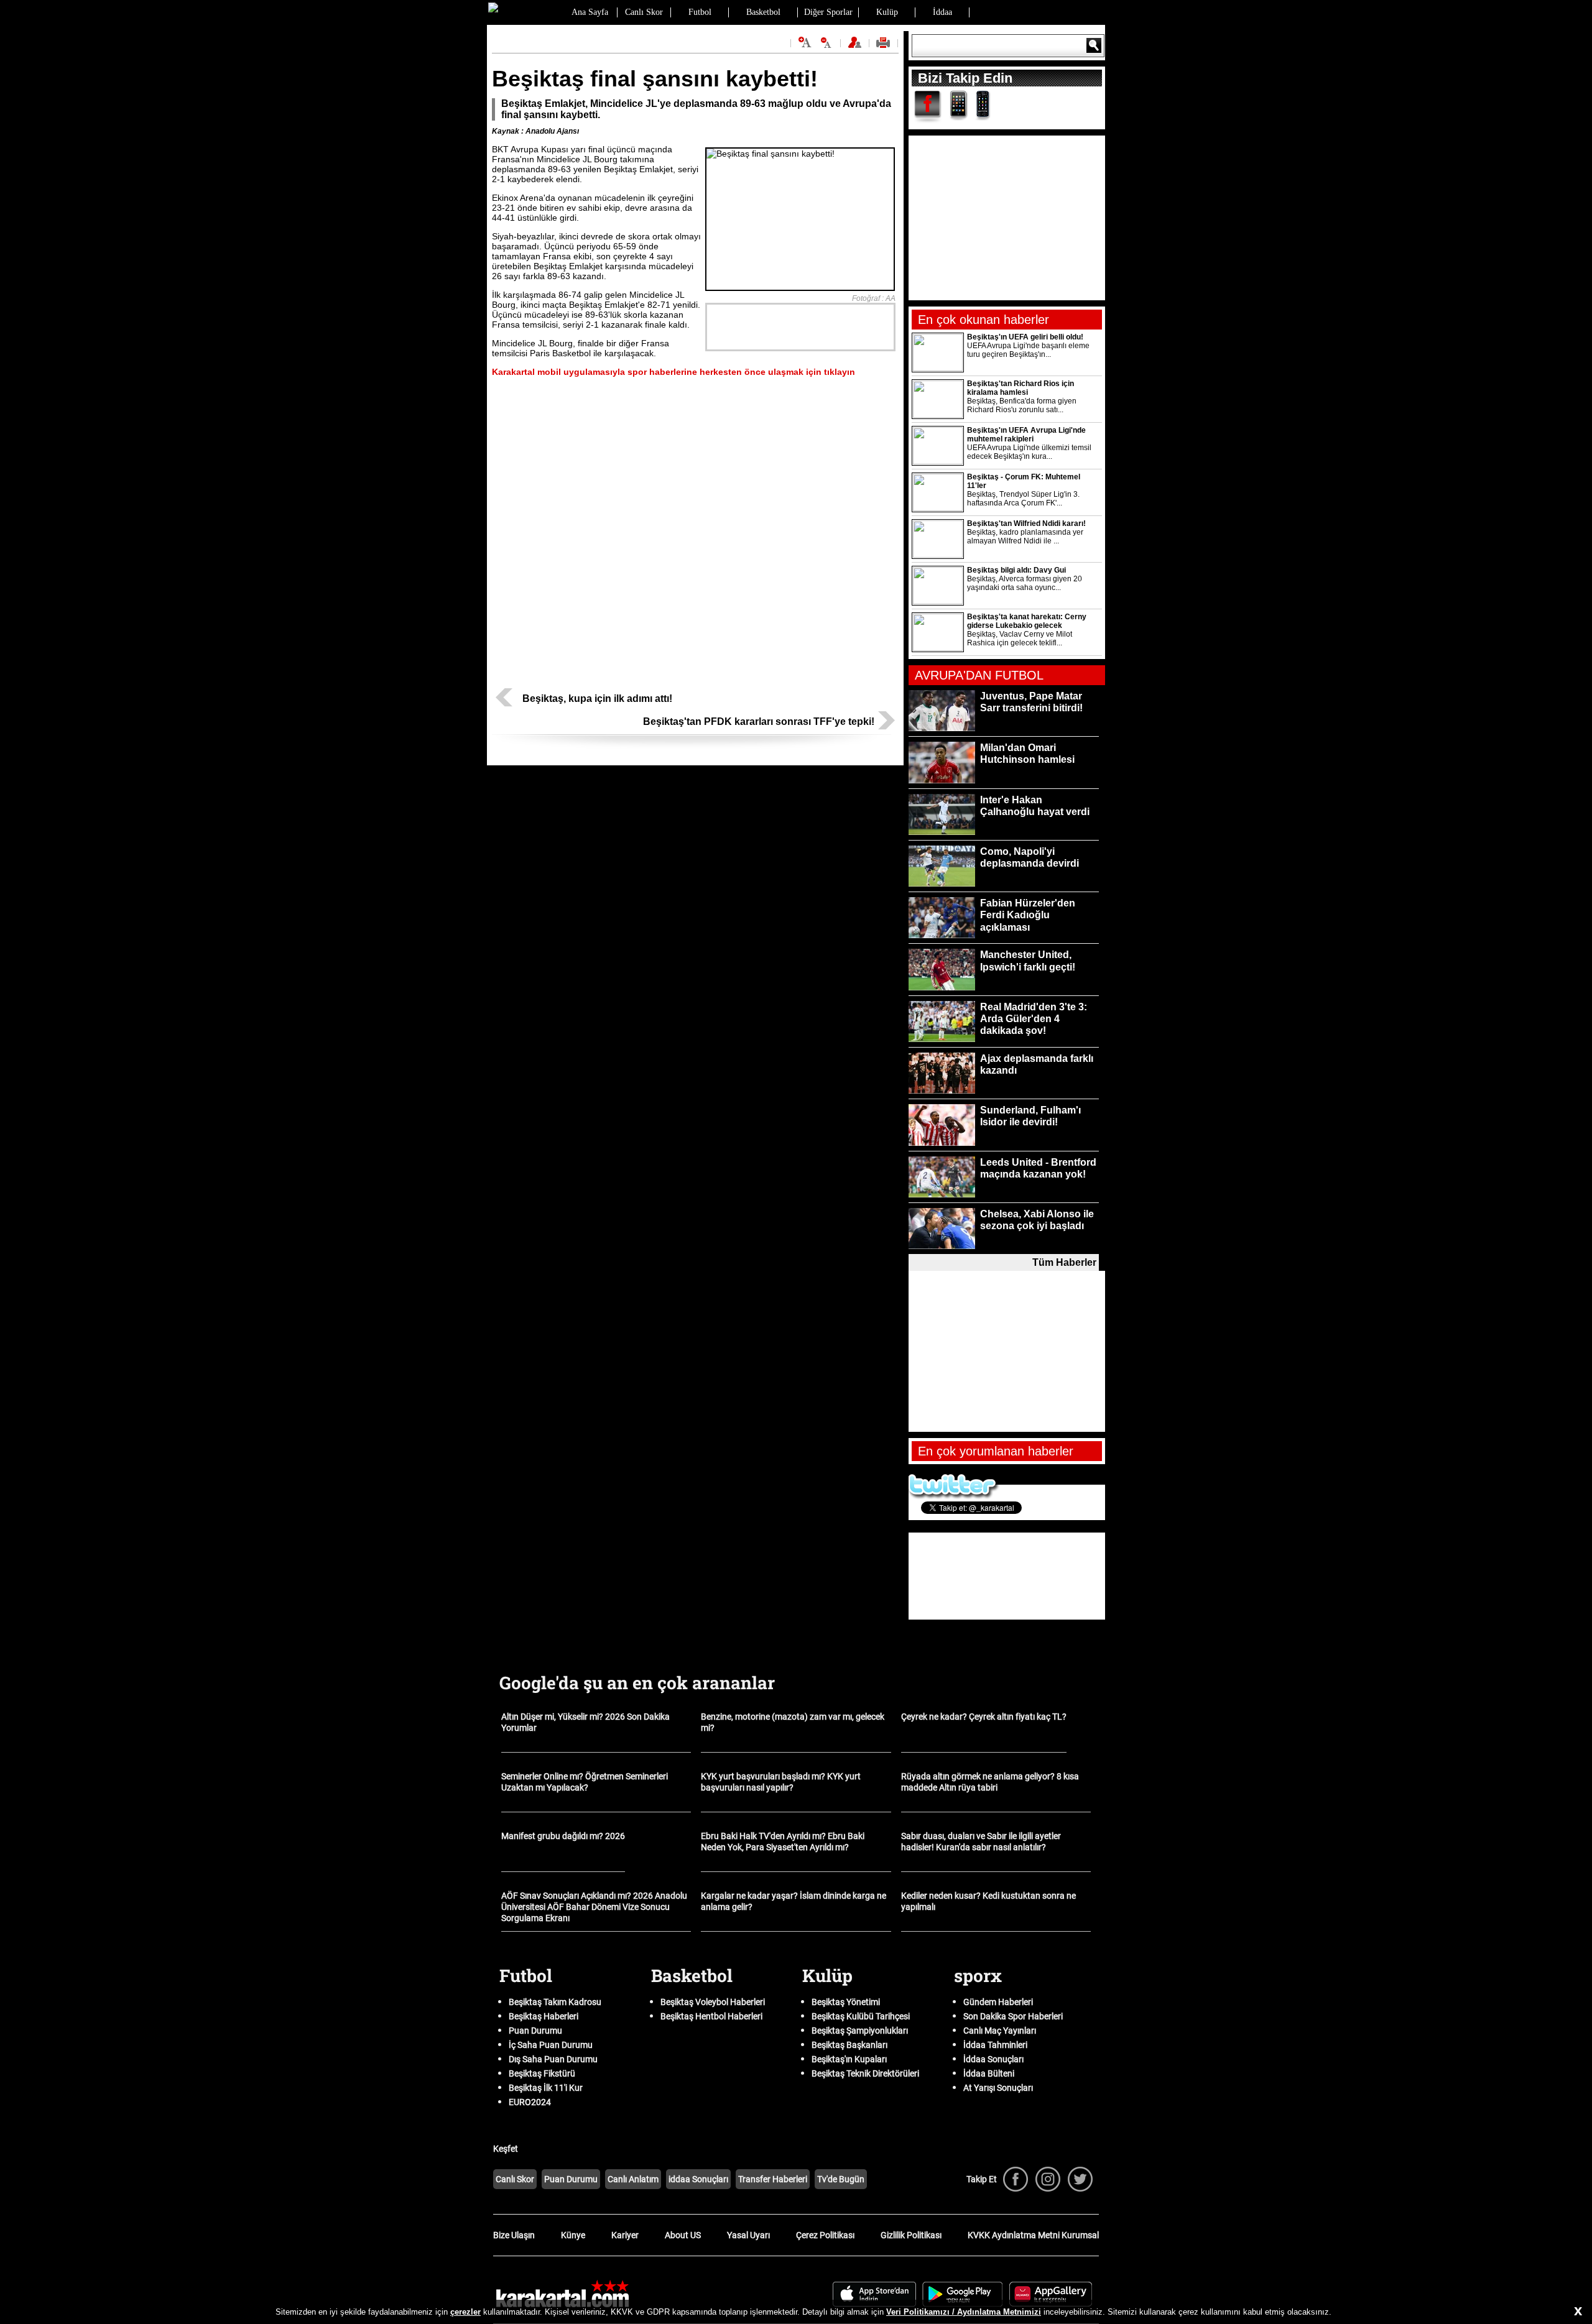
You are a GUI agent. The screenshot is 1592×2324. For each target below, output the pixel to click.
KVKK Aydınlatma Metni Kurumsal (1033, 2235)
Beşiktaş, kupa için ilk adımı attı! (597, 699)
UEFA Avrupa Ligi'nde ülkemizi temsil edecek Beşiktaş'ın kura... (1029, 452)
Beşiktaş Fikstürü (542, 2073)
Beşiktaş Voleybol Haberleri (713, 2002)
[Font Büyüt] (805, 43)
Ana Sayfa (590, 12)
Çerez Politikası (825, 2235)
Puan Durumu (535, 2031)
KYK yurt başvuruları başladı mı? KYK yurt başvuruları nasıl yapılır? (781, 1782)
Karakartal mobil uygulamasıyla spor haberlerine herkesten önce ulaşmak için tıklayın (673, 372)
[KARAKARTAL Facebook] (1016, 2179)
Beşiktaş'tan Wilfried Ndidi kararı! (1026, 523)
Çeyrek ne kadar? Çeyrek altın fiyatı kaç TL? (984, 1717)
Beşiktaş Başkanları (849, 2045)
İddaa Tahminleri (995, 2045)
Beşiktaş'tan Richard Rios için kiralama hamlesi (1020, 388)
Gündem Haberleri (998, 2002)
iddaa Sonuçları (698, 2179)
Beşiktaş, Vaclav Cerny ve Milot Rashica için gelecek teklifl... (1020, 639)
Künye (573, 2235)
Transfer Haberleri (773, 2179)
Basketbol (763, 12)
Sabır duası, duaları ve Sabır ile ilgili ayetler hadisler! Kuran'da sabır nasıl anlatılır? (981, 1842)
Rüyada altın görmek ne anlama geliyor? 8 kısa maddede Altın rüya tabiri (990, 1782)
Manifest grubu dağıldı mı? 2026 (563, 1836)
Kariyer (625, 2235)
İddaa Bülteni (989, 2073)
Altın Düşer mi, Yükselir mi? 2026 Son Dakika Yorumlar (585, 1722)
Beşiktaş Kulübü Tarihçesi (861, 2016)
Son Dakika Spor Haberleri (1013, 2016)
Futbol (700, 12)
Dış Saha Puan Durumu (553, 2059)
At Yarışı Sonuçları (998, 2088)
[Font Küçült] (826, 43)
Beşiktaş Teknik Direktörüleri (865, 2073)
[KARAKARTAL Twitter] (1080, 2179)
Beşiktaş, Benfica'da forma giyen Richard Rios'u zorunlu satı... (1022, 405)
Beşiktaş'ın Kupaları (849, 2059)
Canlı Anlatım (633, 2179)
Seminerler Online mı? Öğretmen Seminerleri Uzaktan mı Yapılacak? (585, 1782)
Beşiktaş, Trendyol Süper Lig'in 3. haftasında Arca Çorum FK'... (1023, 499)
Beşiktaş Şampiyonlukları (860, 2031)
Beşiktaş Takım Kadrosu (555, 2002)
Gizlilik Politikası (911, 2235)
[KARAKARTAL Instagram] (1048, 2179)
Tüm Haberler (1064, 1262)
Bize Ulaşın (514, 2235)
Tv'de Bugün (841, 2179)
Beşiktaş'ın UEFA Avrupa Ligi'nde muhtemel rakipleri (1026, 435)
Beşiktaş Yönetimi (846, 2002)
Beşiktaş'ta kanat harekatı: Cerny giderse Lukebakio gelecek (1027, 621)
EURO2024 (530, 2102)
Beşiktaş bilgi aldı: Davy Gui (1016, 570)
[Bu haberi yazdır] (885, 47)
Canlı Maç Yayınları (1000, 2031)
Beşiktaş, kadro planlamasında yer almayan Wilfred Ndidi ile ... (1025, 537)
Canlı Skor (644, 12)
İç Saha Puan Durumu (551, 2045)
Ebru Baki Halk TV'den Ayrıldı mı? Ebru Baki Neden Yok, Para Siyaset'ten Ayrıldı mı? (783, 1842)
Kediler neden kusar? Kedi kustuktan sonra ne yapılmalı (988, 1901)
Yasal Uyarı (748, 2235)
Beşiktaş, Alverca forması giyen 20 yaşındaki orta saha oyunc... (1025, 583)
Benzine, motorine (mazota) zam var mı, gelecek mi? (793, 1722)
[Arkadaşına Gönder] (856, 47)
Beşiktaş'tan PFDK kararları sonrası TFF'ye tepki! (759, 722)
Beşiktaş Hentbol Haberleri (711, 2016)
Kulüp (887, 12)
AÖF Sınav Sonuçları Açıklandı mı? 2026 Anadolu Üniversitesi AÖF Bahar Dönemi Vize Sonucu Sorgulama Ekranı (594, 1907)
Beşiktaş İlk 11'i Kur (546, 2088)
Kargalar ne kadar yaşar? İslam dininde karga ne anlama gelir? (794, 1901)
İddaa (942, 12)
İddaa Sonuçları (993, 2059)
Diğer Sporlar (828, 12)
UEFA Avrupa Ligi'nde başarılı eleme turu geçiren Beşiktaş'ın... (1028, 350)
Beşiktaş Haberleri (544, 2016)
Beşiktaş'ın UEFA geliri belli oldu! (1025, 337)
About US (683, 2235)
